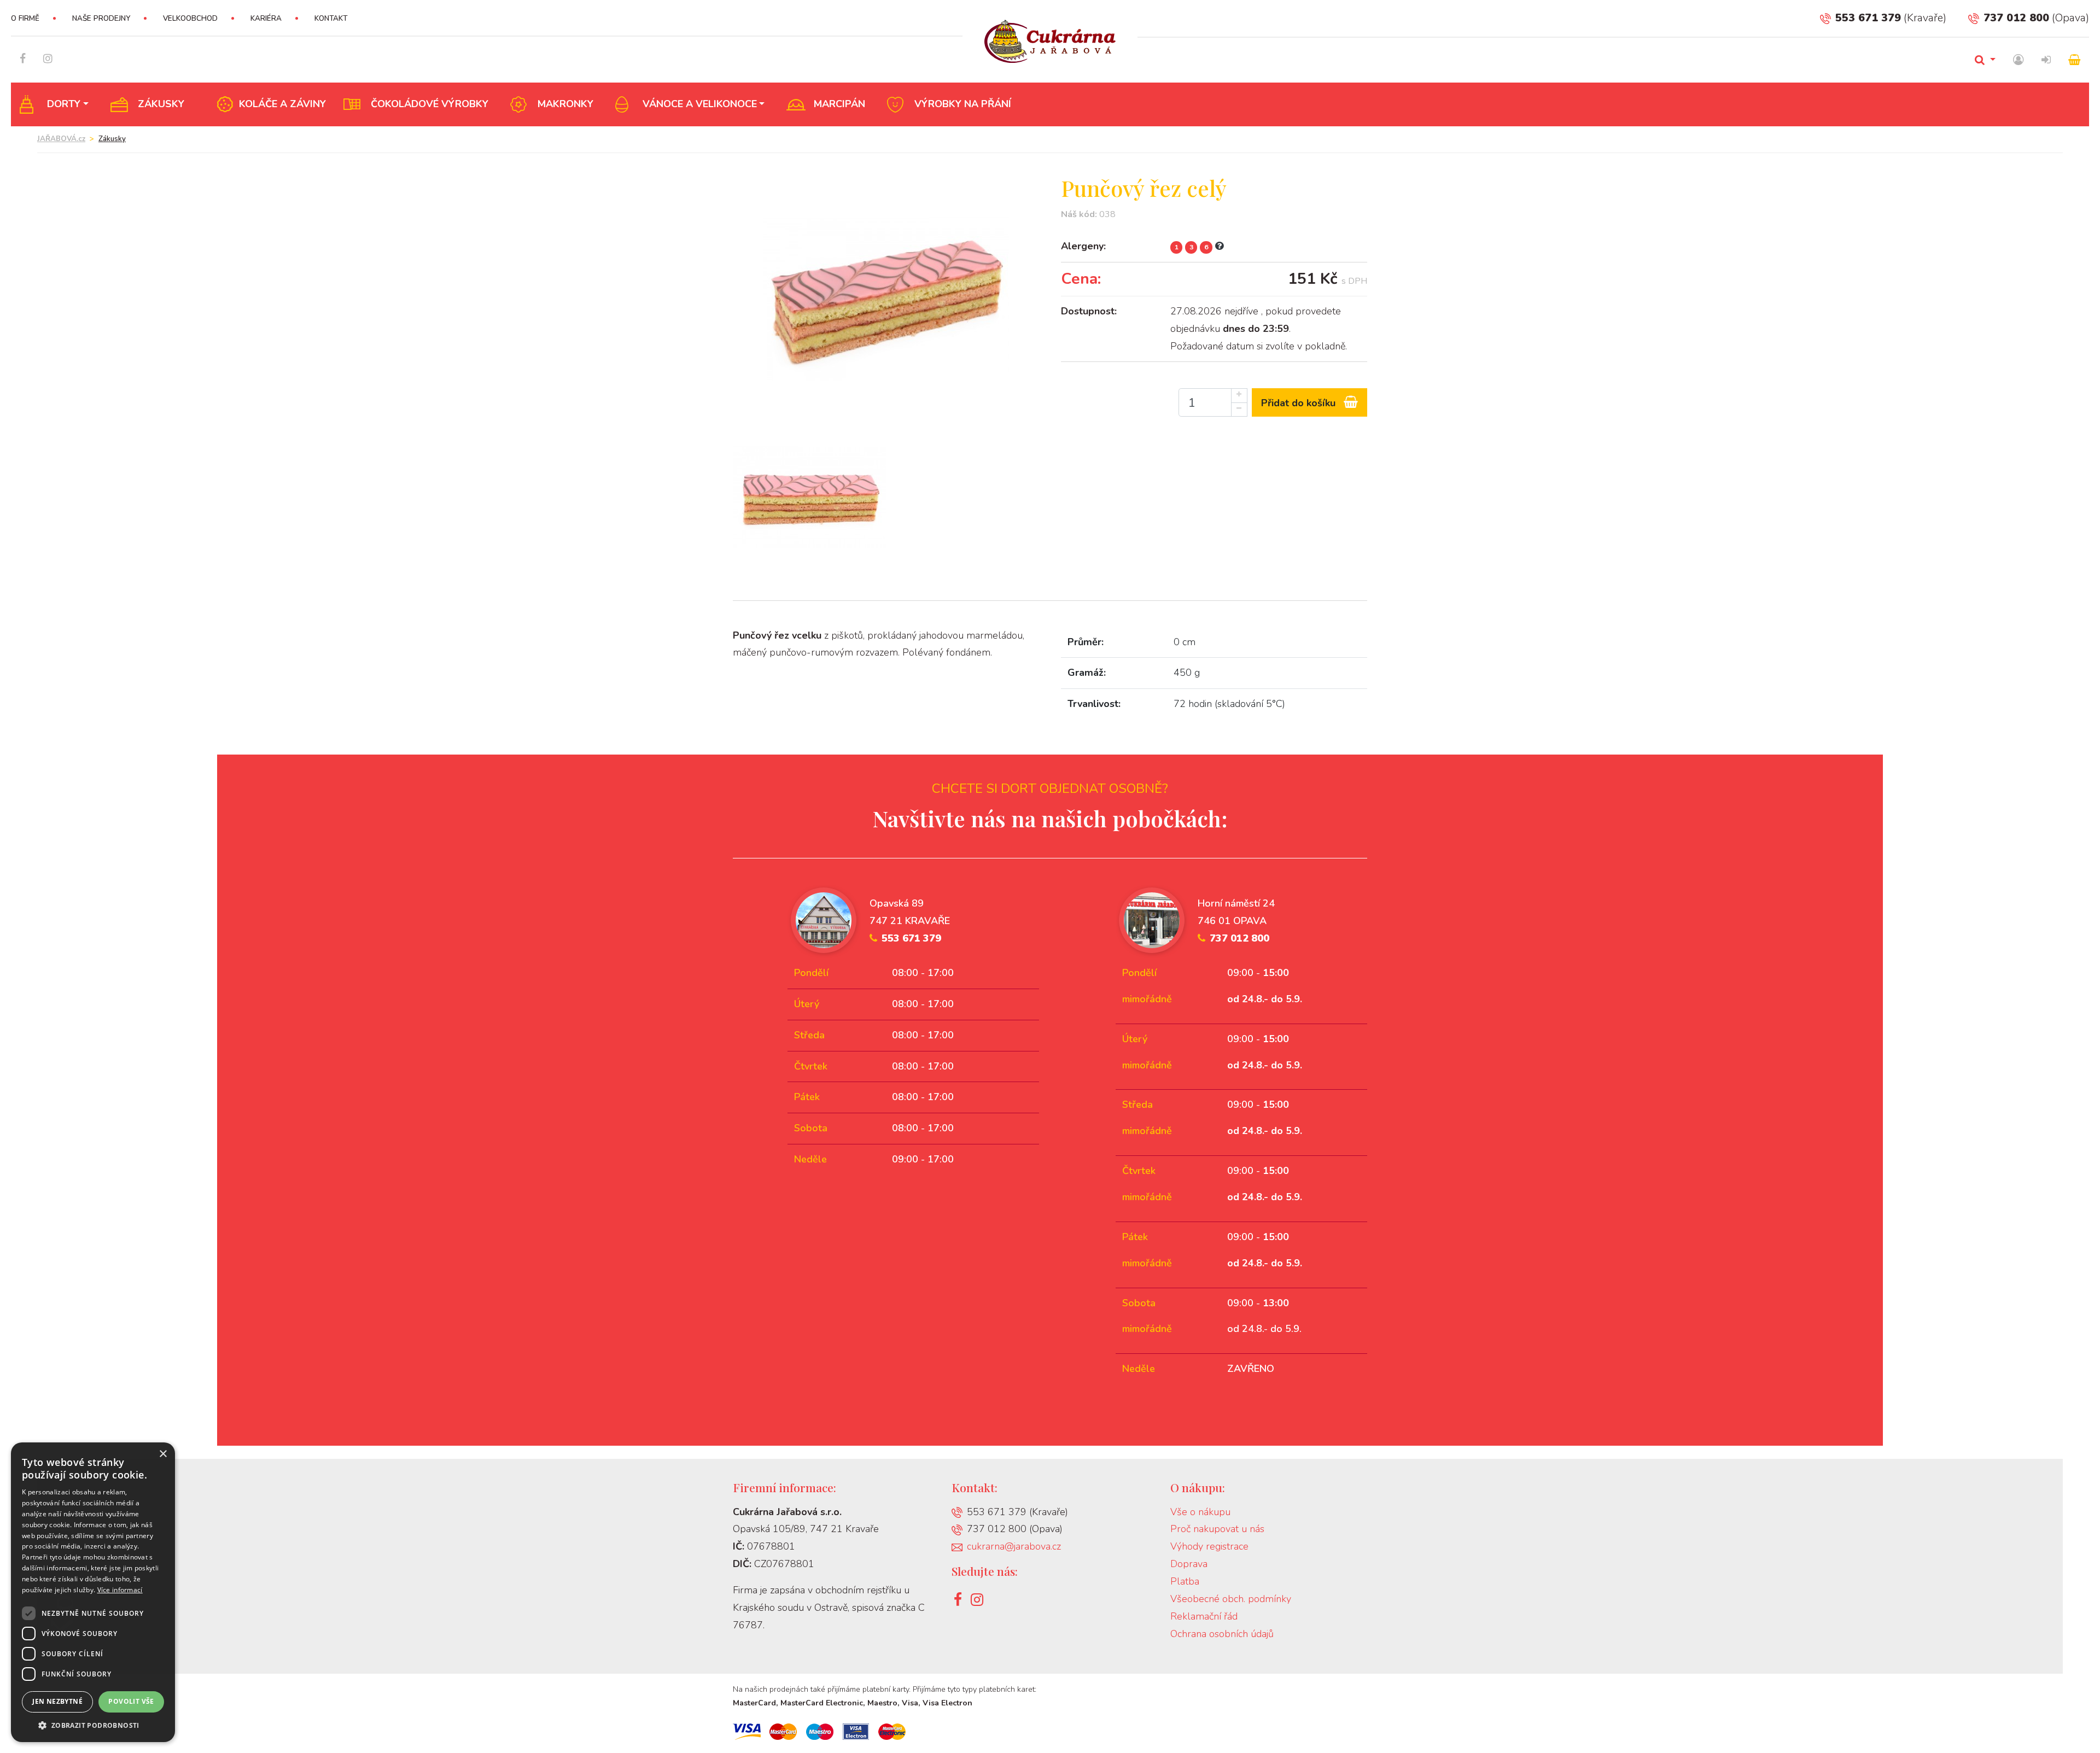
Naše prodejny (101, 19)
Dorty (64, 104)
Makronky (565, 104)
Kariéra (266, 19)
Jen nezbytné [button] (57, 1701)
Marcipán (839, 104)
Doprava (1189, 1564)
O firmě (25, 19)
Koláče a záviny (282, 104)
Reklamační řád (1204, 1616)
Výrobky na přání (963, 104)
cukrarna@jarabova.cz (1014, 1546)
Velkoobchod (190, 19)
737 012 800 (2016, 18)
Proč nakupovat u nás (1217, 1529)
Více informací (120, 1590)
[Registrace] (2019, 60)
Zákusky (161, 104)
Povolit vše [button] (131, 1701)
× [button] (163, 1454)
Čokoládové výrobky (430, 104)
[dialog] (93, 1592)
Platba (1185, 1581)
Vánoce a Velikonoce (700, 104)
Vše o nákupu (1200, 1512)
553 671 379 (1868, 18)
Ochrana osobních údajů (1222, 1634)
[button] (93, 1725)
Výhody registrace (1209, 1546)
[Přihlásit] (2046, 60)
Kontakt (331, 19)
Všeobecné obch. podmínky (1231, 1599)
